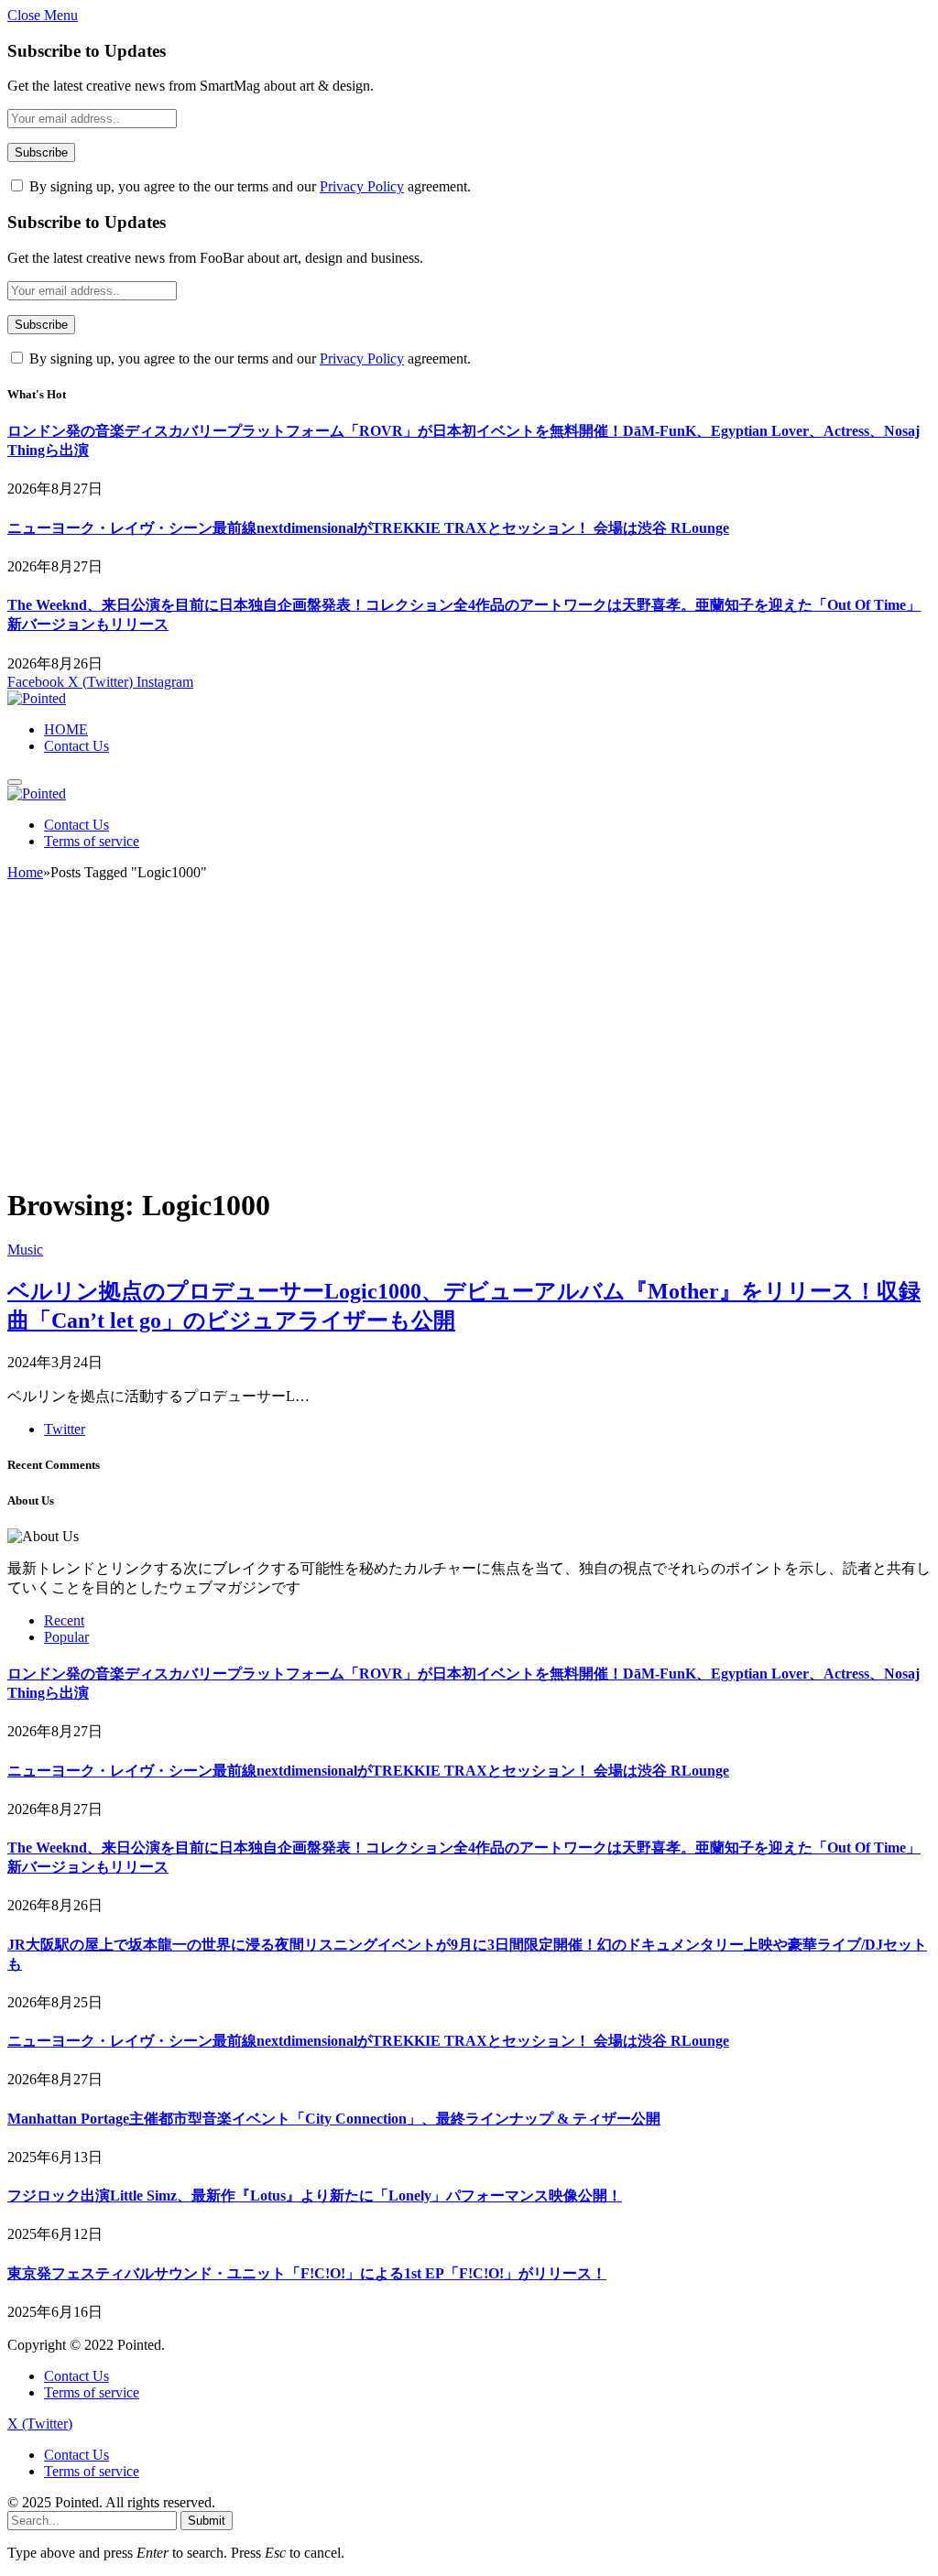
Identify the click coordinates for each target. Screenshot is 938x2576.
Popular (66, 1637)
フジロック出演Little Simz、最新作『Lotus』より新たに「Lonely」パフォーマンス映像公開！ (315, 2196)
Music (25, 1250)
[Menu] (15, 782)
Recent (64, 1620)
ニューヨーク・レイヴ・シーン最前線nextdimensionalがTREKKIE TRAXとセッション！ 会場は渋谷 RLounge (368, 528)
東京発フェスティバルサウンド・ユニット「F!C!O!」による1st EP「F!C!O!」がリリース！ (307, 2273)
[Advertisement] (469, 1041)
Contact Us (76, 746)
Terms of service (92, 841)
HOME (66, 729)
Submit (207, 2521)
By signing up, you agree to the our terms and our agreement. (248, 186)
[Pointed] (37, 698)
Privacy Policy (362, 186)
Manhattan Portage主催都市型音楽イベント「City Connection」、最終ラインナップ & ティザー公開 (334, 2119)
